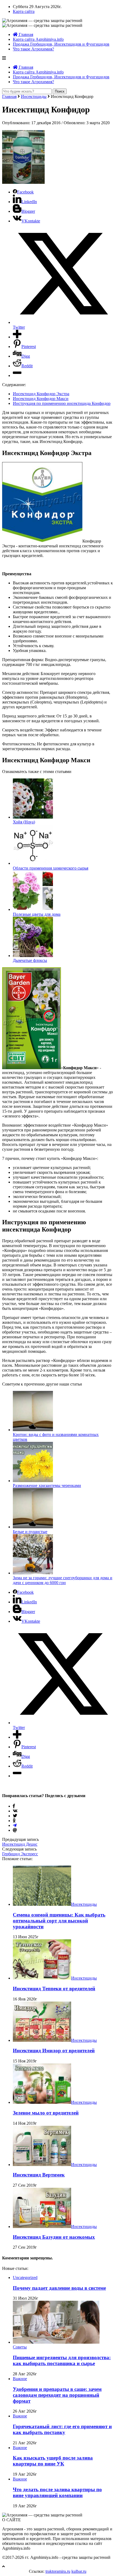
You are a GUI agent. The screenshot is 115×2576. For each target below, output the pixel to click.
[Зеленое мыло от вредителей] (42, 2102)
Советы (20, 2347)
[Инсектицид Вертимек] (42, 2165)
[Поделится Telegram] (15, 1825)
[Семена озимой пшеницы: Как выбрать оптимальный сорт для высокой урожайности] (42, 1904)
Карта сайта (24, 11)
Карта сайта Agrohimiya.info (38, 39)
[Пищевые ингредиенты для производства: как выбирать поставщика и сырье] (56, 2342)
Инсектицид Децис (20, 1844)
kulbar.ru (79, 2571)
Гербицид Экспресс (20, 1854)
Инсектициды (34, 96)
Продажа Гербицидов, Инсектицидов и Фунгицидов (61, 44)
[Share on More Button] (17, 337)
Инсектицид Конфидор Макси (41, 399)
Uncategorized (25, 2278)
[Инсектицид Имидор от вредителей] (42, 2040)
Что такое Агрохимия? (33, 49)
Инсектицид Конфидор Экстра (41, 394)
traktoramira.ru (58, 2571)
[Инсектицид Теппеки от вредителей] (42, 1978)
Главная (25, 34)
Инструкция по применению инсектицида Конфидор (62, 403)
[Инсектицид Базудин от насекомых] (42, 2227)
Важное (20, 2379)
